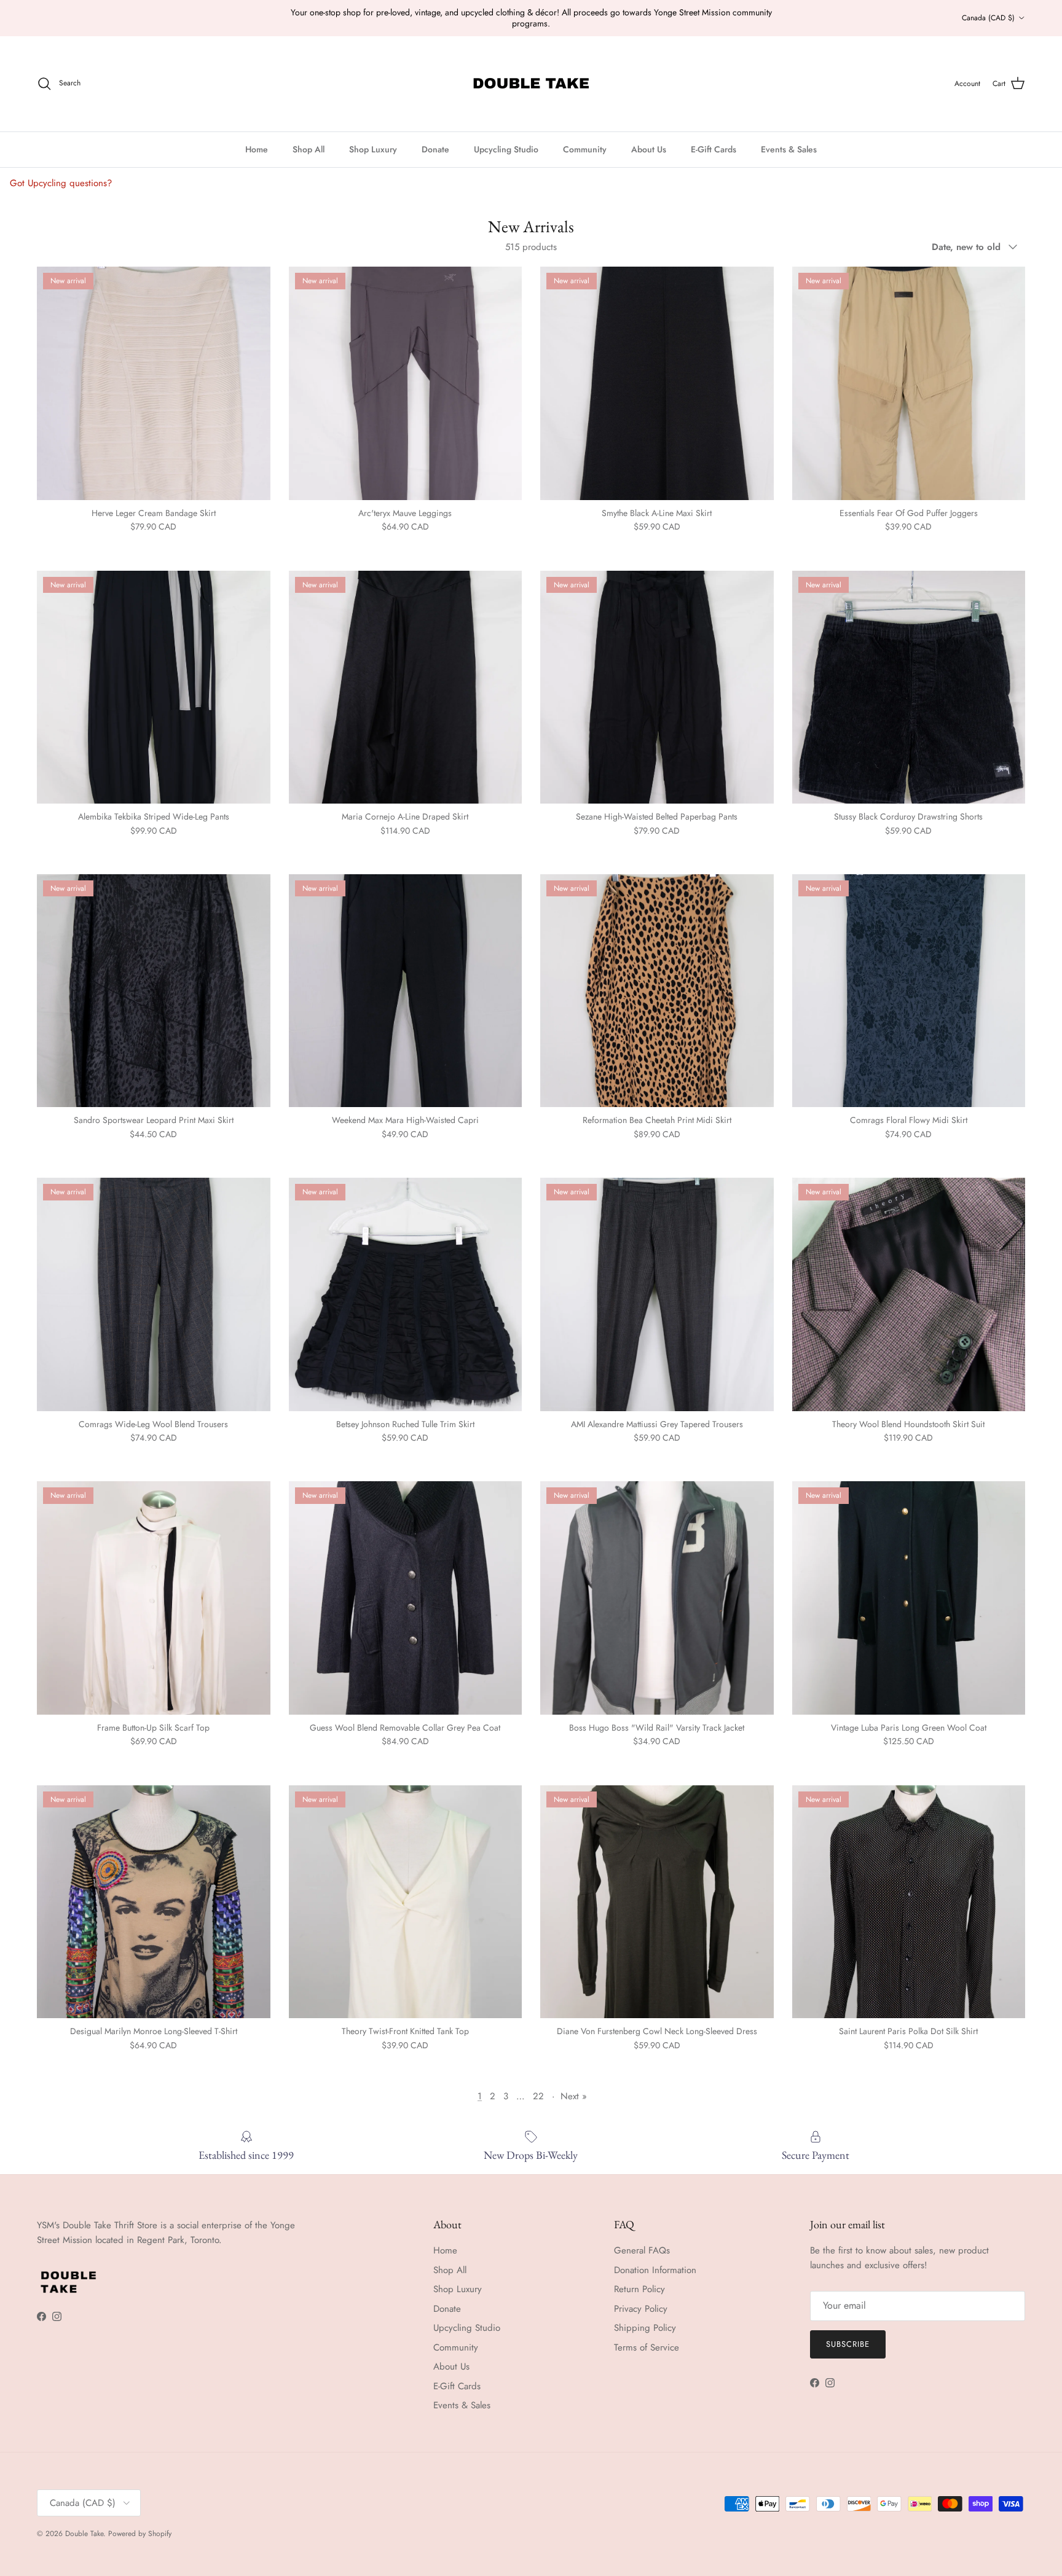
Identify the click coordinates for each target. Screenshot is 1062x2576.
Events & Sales (789, 149)
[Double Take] (531, 84)
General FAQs (642, 2250)
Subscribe (848, 2344)
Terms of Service (647, 2347)
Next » (574, 2096)
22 (538, 2096)
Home (257, 149)
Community (585, 149)
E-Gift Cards (714, 149)
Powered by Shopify (140, 2534)
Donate (435, 149)
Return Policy (639, 2289)
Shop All (309, 149)
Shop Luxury (373, 149)
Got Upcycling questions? (61, 183)
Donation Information (655, 2270)
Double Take (84, 2534)
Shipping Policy (645, 2328)
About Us (649, 149)
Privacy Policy (641, 2309)
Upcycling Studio (506, 149)
